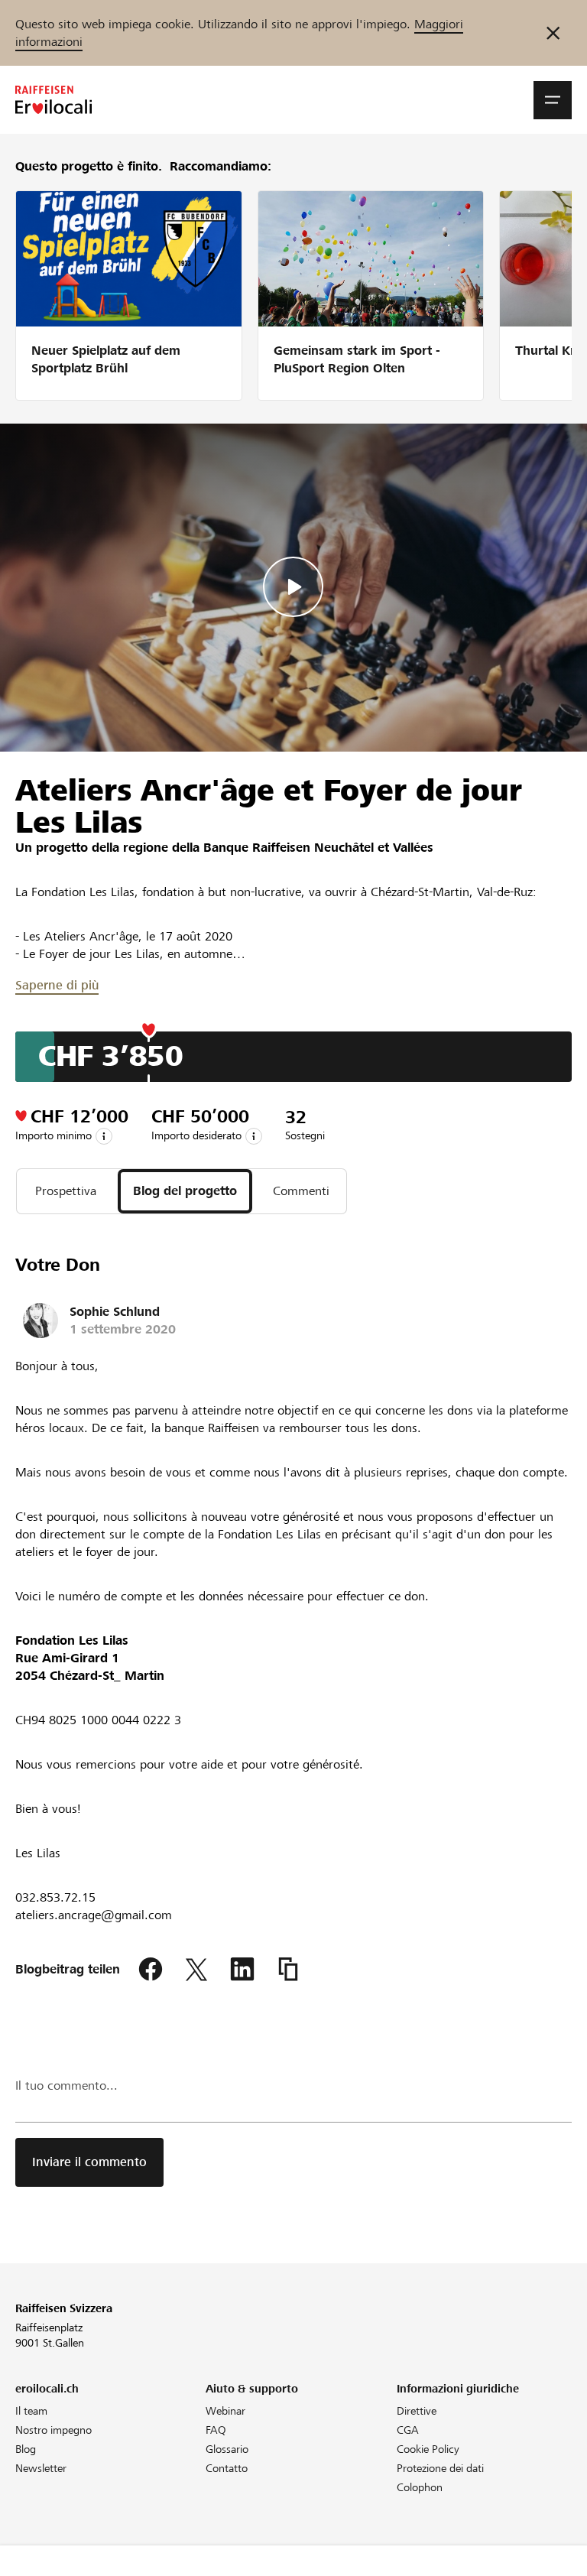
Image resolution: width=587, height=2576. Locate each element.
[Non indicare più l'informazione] (553, 33)
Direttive (417, 2411)
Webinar (225, 2411)
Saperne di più (57, 985)
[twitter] (196, 1970)
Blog (26, 2449)
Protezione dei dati (440, 2468)
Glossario (227, 2449)
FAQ (216, 2430)
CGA (408, 2430)
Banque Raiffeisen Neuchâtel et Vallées (318, 848)
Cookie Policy (428, 2449)
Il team (31, 2411)
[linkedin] (242, 1970)
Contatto (227, 2468)
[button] (553, 100)
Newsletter (41, 2468)
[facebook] (151, 1970)
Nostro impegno (54, 2430)
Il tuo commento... (66, 2085)
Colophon (420, 2487)
